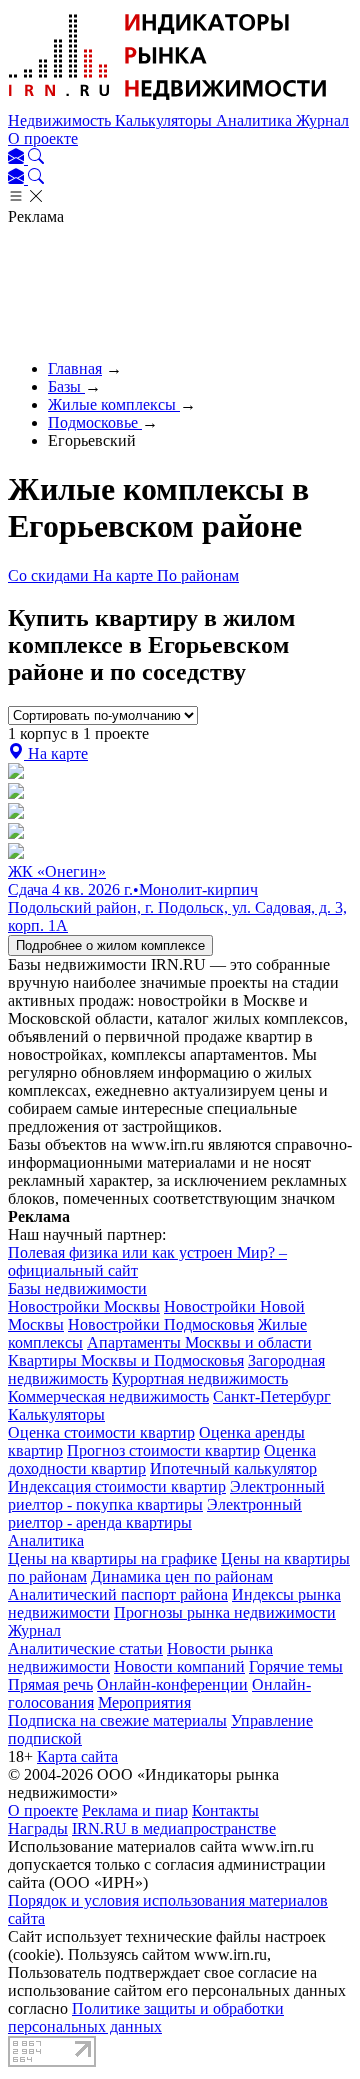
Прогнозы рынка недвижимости (225, 1612)
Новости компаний (179, 1666)
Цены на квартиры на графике (112, 1558)
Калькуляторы (165, 120)
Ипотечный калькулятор (233, 1468)
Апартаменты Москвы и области (199, 1342)
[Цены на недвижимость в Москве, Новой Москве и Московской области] (168, 102)
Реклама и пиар (135, 1810)
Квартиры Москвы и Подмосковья (126, 1360)
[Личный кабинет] (18, 158)
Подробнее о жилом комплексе (110, 945)
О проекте (43, 138)
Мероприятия (144, 1702)
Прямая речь (50, 1684)
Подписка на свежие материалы (117, 1720)
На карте (125, 575)
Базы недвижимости (77, 1288)
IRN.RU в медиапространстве (174, 1828)
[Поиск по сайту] (36, 158)
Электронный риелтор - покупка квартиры (166, 1495)
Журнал (322, 120)
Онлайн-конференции (172, 1684)
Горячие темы (296, 1666)
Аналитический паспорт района (118, 1594)
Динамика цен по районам (182, 1576)
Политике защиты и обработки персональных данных (146, 2017)
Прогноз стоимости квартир (163, 1450)
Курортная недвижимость (200, 1378)
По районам (198, 575)
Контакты (225, 1810)
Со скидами (50, 575)
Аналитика (256, 120)
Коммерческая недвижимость (108, 1396)
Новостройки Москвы (84, 1306)
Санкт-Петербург (272, 1396)
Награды (38, 1828)
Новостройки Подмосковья (161, 1324)
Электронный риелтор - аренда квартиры (155, 1513)
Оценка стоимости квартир (101, 1432)
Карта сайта (77, 1756)
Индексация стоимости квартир (117, 1486)
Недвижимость (61, 120)
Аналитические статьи (85, 1648)
